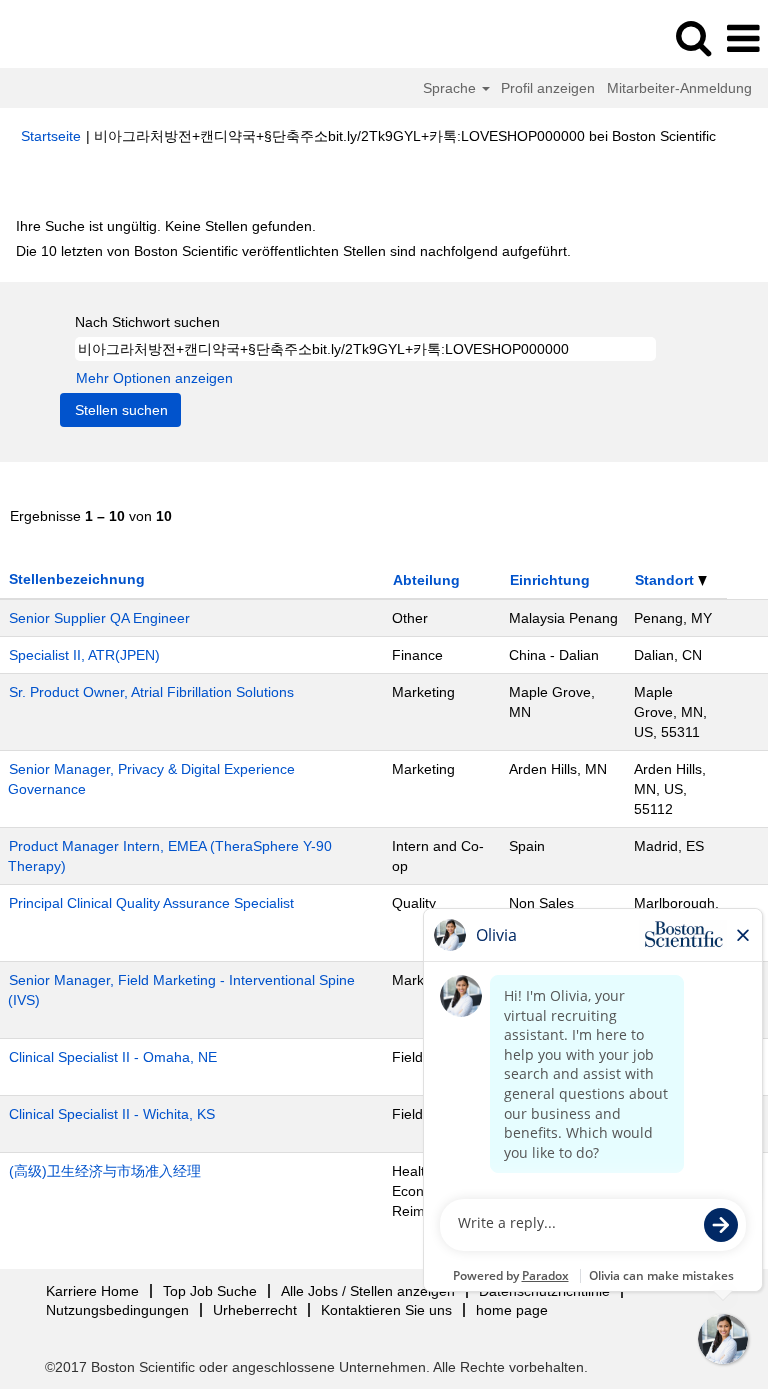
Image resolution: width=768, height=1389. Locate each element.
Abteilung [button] (426, 580)
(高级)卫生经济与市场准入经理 (105, 1171)
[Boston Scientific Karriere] (71, 38)
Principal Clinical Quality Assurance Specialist (151, 903)
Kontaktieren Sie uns (386, 1310)
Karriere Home (92, 1291)
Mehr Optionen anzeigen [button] (154, 378)
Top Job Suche (210, 1291)
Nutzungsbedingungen (117, 1310)
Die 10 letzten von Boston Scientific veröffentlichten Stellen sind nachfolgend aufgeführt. (293, 251)
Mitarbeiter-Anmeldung (679, 88)
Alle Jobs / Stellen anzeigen (368, 1291)
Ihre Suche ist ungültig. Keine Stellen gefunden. (166, 226)
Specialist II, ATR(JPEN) (84, 655)
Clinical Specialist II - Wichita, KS (112, 1114)
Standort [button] (666, 580)
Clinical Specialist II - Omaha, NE (113, 1057)
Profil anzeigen (548, 88)
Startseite (51, 136)
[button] (743, 38)
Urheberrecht (255, 1310)
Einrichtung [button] (550, 580)
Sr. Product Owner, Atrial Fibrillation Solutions (151, 692)
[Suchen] (693, 37)
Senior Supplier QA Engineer (99, 618)
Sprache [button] (451, 88)
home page (512, 1310)
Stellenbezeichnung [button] (77, 579)
